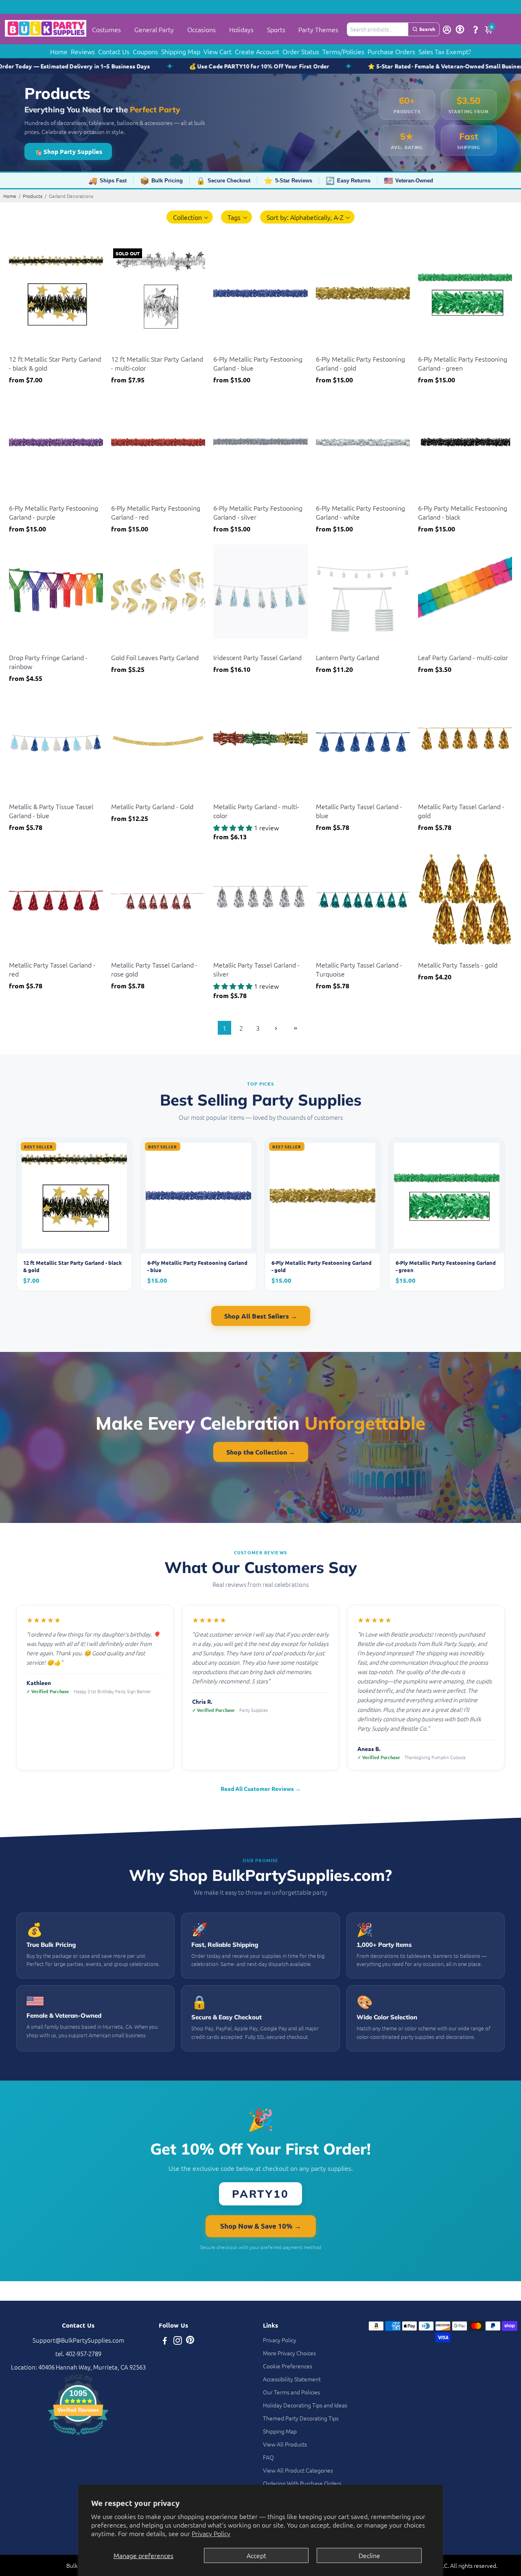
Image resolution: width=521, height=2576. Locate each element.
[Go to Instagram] (178, 2341)
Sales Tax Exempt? (445, 51)
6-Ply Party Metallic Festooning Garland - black (463, 512)
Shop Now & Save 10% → (261, 2226)
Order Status (301, 51)
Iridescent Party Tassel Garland (257, 657)
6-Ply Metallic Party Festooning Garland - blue (258, 363)
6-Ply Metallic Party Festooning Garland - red (156, 512)
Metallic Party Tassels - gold (458, 965)
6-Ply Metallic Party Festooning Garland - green (463, 363)
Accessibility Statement (292, 2379)
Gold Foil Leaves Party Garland (155, 657)
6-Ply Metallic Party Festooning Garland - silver (258, 512)
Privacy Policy (211, 2533)
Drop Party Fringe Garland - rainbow (48, 662)
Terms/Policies (343, 51)
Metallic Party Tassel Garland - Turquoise (359, 969)
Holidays (241, 29)
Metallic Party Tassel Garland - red (52, 969)
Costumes (106, 29)
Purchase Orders (391, 51)
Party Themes (318, 29)
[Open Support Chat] (475, 29)
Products (33, 196)
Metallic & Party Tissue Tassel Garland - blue (51, 811)
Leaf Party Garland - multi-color (463, 657)
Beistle (17, 349)
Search (427, 29)
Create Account (257, 51)
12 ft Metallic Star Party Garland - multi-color (157, 363)
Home (59, 51)
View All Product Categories (298, 2470)
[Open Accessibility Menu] (460, 29)
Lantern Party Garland (347, 657)
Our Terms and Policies (291, 2392)
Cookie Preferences (288, 2366)
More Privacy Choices (289, 2353)
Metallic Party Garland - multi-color (256, 811)
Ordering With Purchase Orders (302, 2483)
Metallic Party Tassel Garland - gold (461, 811)
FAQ (268, 2457)
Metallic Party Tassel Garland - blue (359, 811)
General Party (154, 29)
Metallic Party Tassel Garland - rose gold (154, 969)
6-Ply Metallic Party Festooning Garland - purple (54, 512)
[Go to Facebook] (165, 2341)
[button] (190, 217)
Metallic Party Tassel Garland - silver (256, 969)
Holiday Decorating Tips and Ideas (305, 2405)
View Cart (218, 51)
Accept (256, 2555)
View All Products (285, 2444)
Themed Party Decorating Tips (301, 2418)
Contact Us (114, 51)
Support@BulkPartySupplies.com (78, 2340)
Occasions (201, 29)
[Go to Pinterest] (190, 2341)
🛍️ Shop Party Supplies (68, 151)
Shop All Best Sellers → (261, 1316)
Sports (276, 29)
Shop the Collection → (261, 1452)
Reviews (83, 51)
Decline (369, 2555)
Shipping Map (181, 51)
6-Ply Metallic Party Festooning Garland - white (360, 512)
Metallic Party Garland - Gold (152, 806)
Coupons (145, 51)
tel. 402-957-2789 (78, 2353)
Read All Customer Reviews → (261, 1788)
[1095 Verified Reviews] (78, 2436)
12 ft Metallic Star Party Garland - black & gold (55, 363)
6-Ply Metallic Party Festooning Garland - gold (360, 363)
